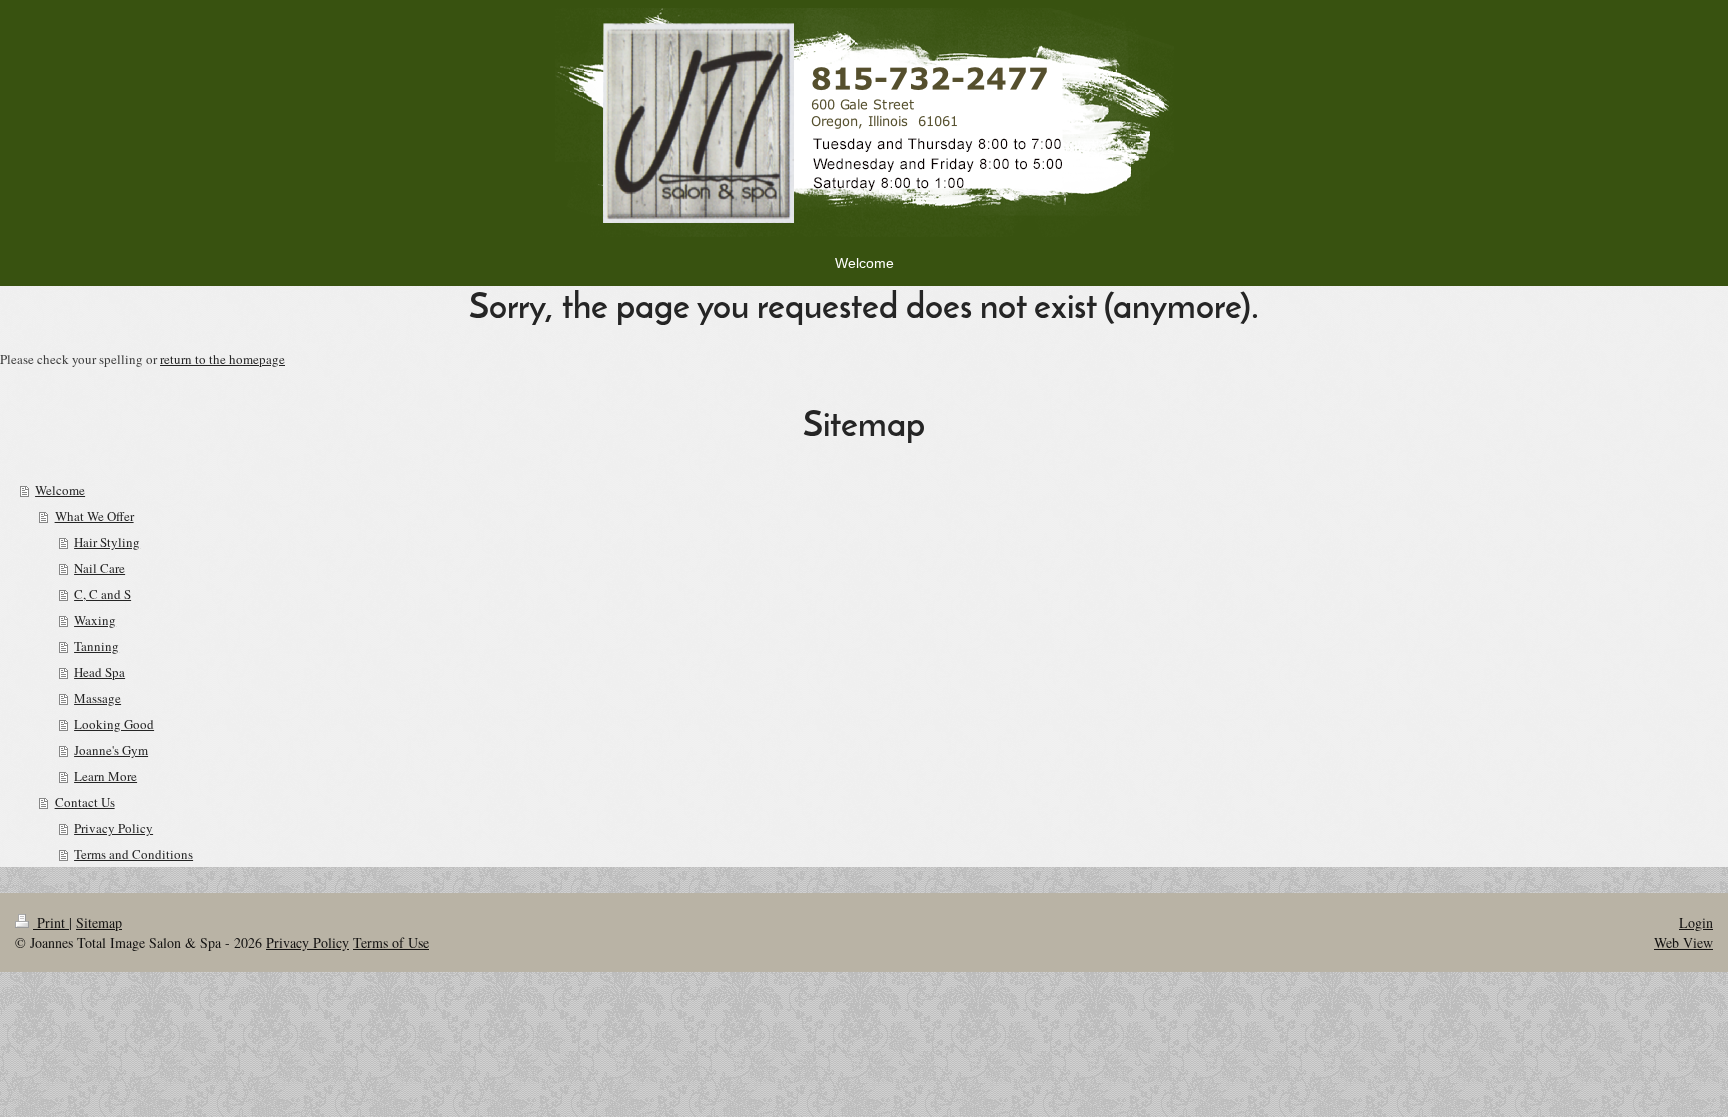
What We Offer (94, 516)
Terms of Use (391, 942)
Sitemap (99, 922)
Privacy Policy (307, 942)
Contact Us (85, 802)
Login (1696, 922)
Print (51, 922)
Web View (1683, 942)
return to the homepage (222, 359)
